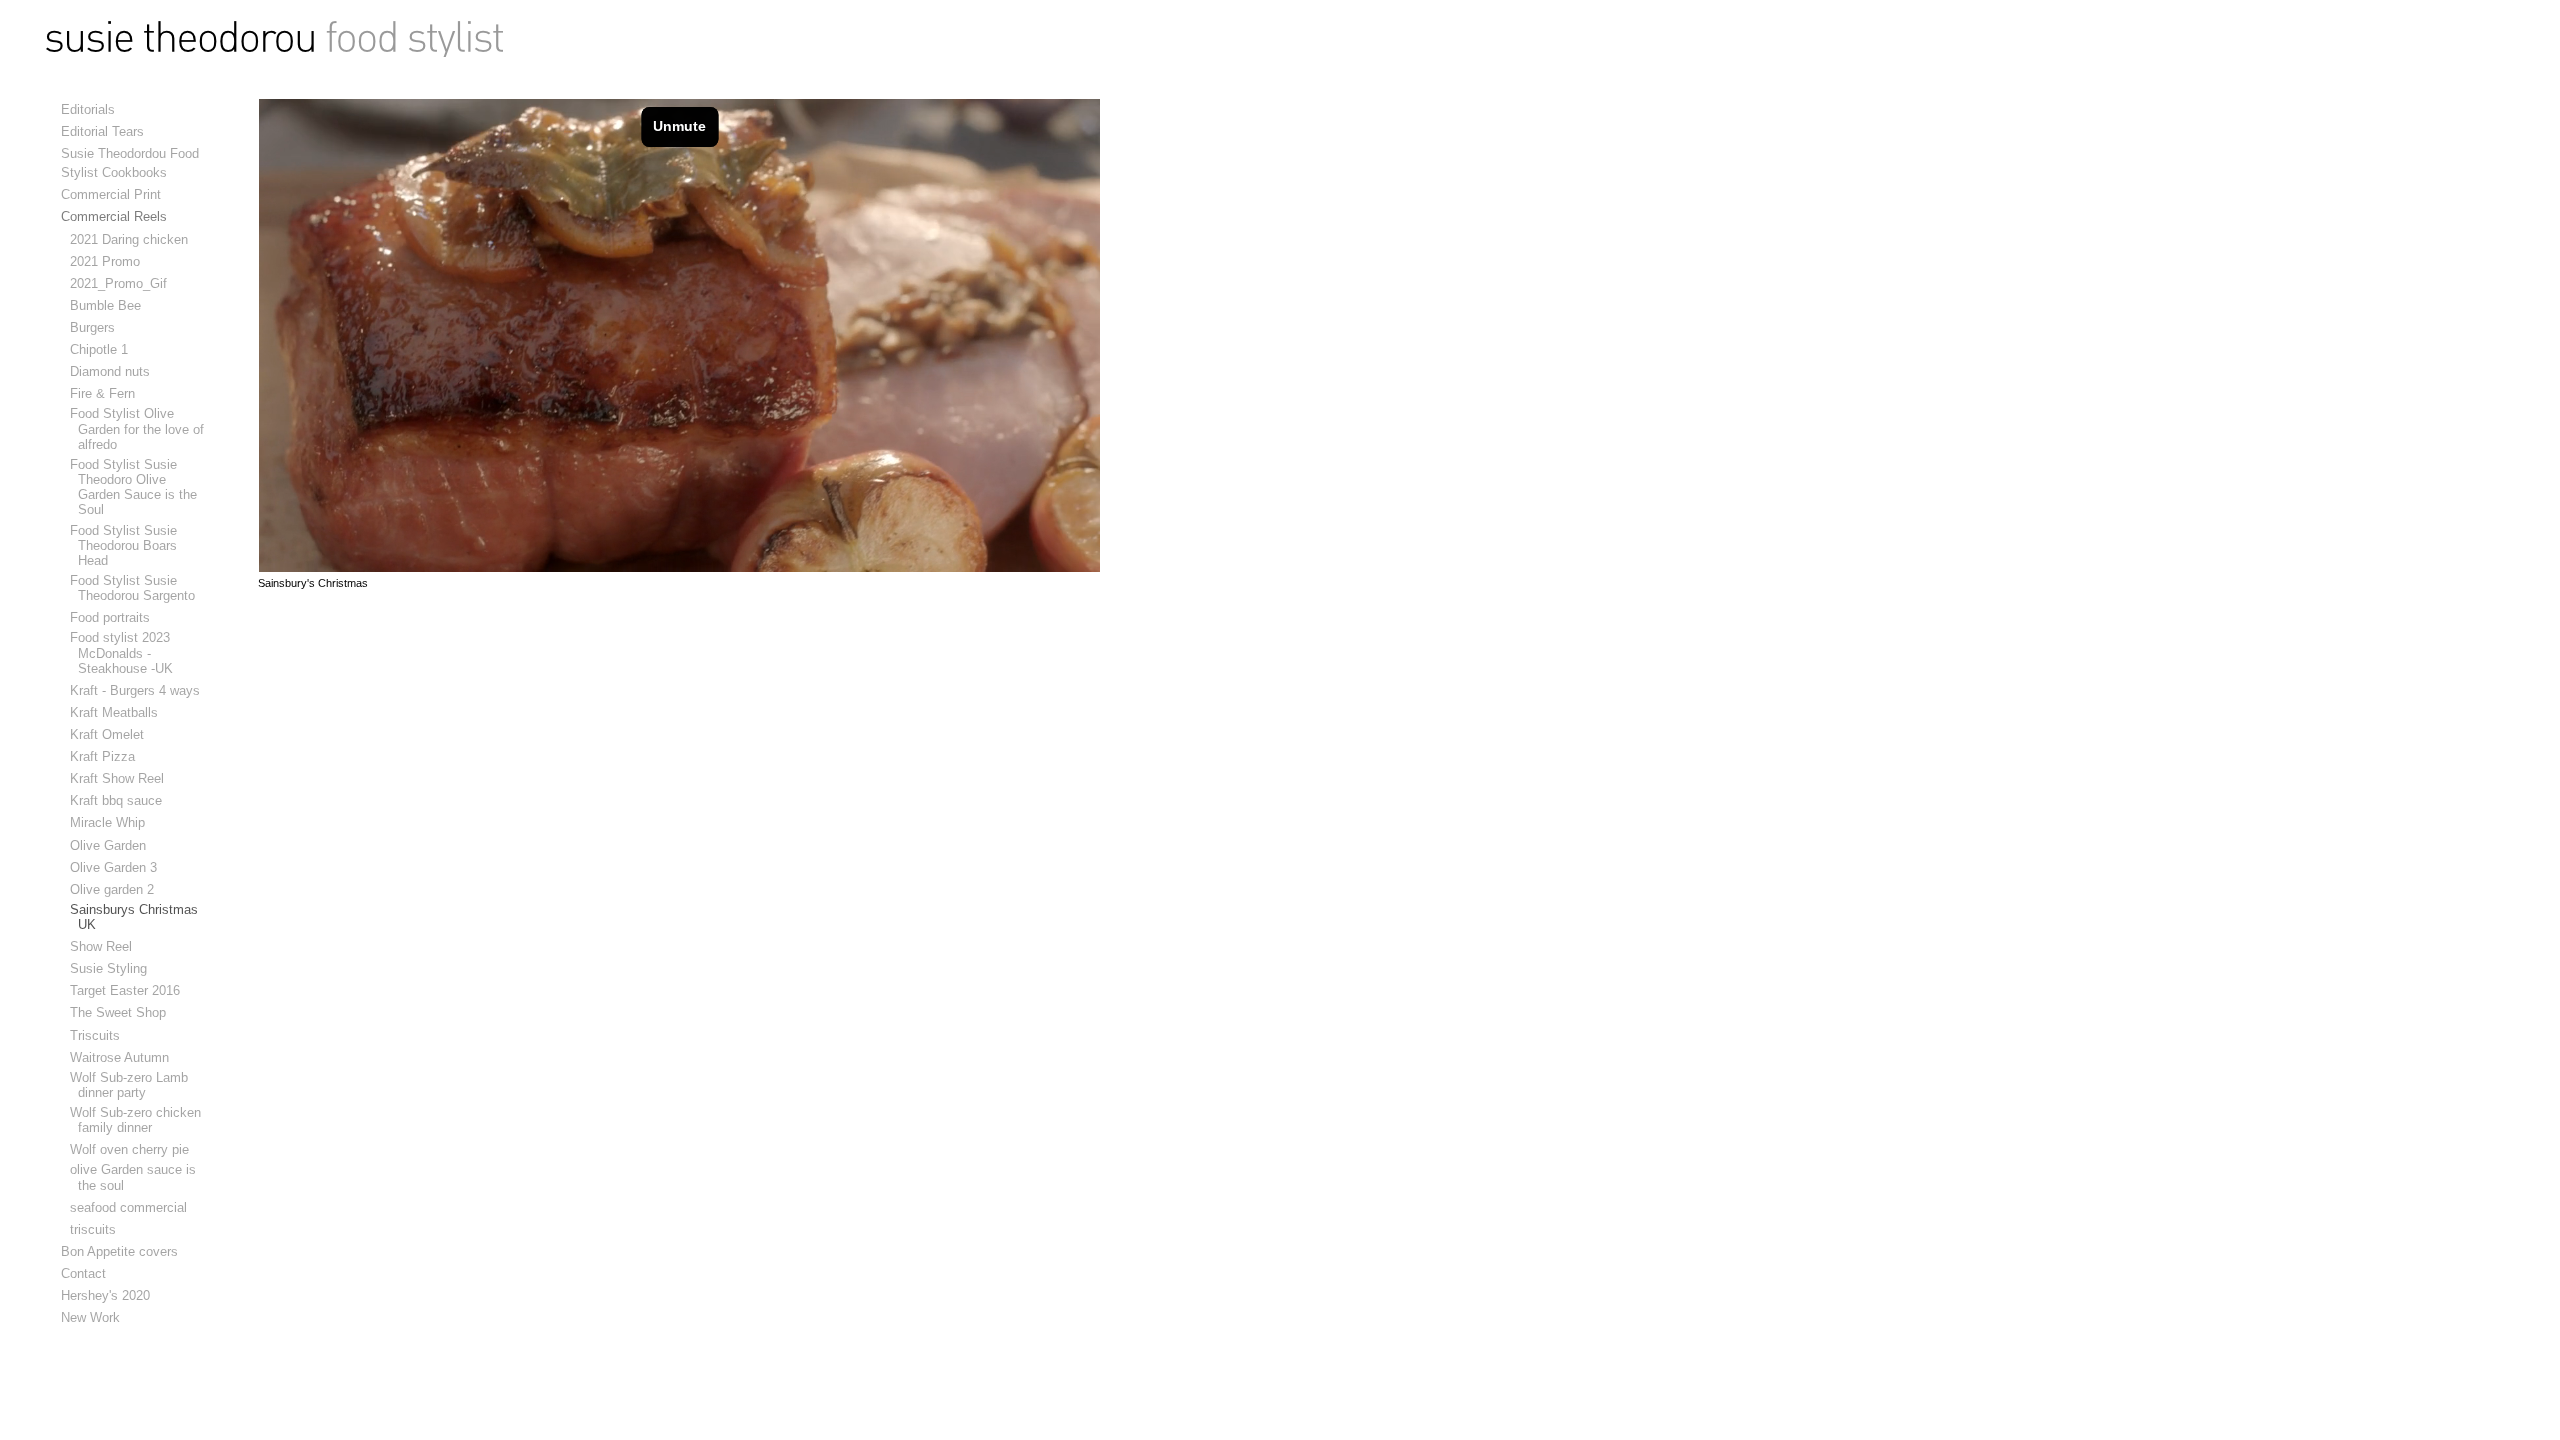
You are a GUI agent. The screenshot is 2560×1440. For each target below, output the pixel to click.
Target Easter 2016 (129, 990)
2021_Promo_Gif (122, 283)
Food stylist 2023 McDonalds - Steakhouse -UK (125, 652)
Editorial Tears (102, 131)
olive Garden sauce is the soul (137, 1177)
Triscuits (99, 1035)
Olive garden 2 (116, 889)
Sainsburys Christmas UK (138, 917)
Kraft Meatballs (118, 712)
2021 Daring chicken (133, 239)
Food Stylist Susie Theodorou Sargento (136, 588)
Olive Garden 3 (117, 867)
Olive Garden (112, 845)
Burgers (96, 327)
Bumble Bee (109, 305)
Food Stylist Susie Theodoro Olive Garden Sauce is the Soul (137, 487)
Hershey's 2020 (105, 1295)
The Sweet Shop (122, 1012)
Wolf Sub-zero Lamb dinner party (133, 1085)
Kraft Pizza (106, 756)
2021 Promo (109, 261)
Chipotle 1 (103, 349)
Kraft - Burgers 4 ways (139, 690)
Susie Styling (112, 968)
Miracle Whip (111, 822)
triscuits (97, 1229)
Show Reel (105, 946)
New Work (90, 1317)
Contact (83, 1273)
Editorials (88, 109)
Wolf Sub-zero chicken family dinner (139, 1120)
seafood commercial (132, 1207)
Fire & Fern (106, 393)
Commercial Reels (114, 216)
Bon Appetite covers (119, 1251)
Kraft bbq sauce (120, 800)
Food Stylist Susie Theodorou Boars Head (127, 545)
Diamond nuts (114, 371)
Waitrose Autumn (123, 1057)
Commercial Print (111, 194)
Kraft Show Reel (121, 778)
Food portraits (114, 617)
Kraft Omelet (111, 734)
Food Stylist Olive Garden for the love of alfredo (141, 428)
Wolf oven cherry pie (133, 1149)
